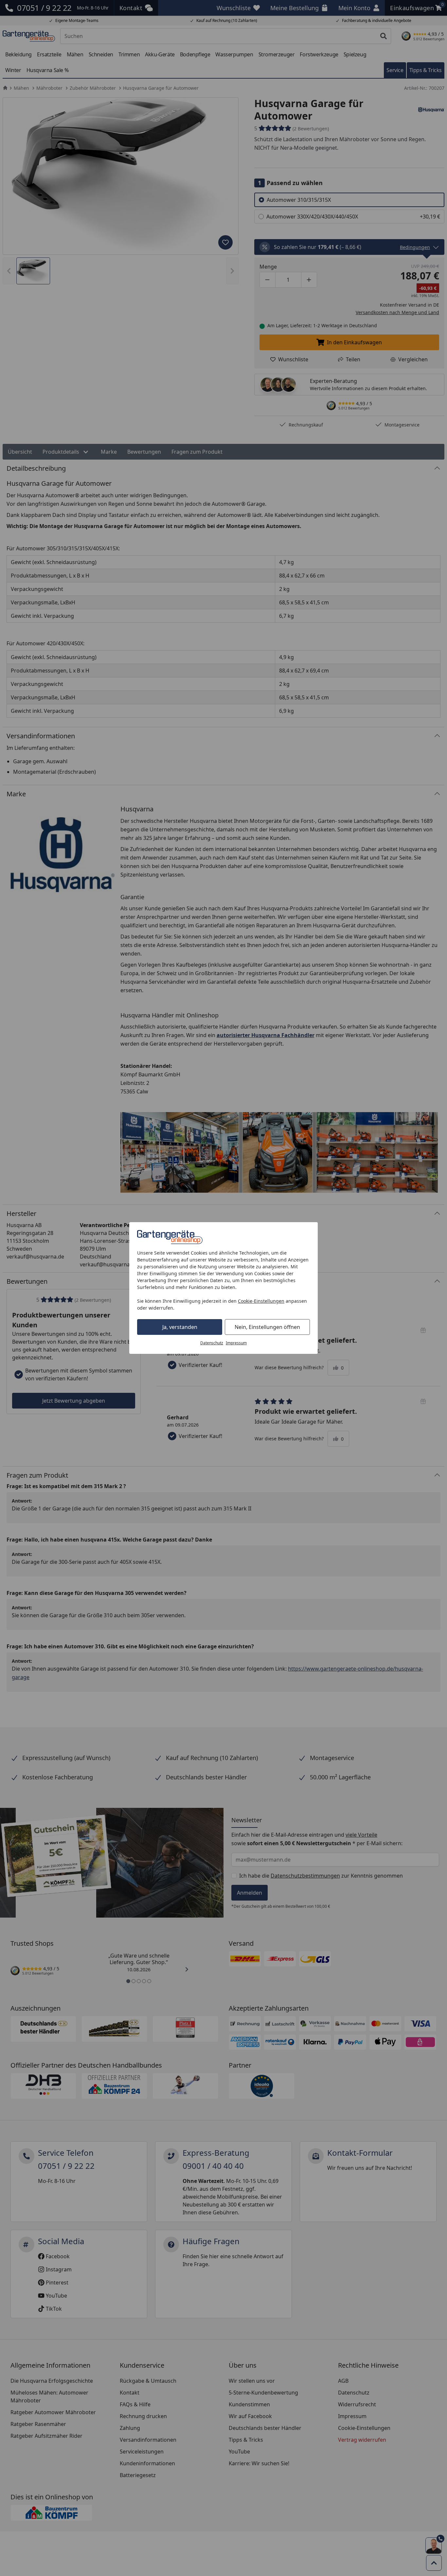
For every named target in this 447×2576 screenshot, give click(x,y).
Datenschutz (212, 1343)
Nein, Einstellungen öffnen (267, 1327)
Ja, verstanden (180, 1327)
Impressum (236, 1343)
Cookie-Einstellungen (261, 1301)
